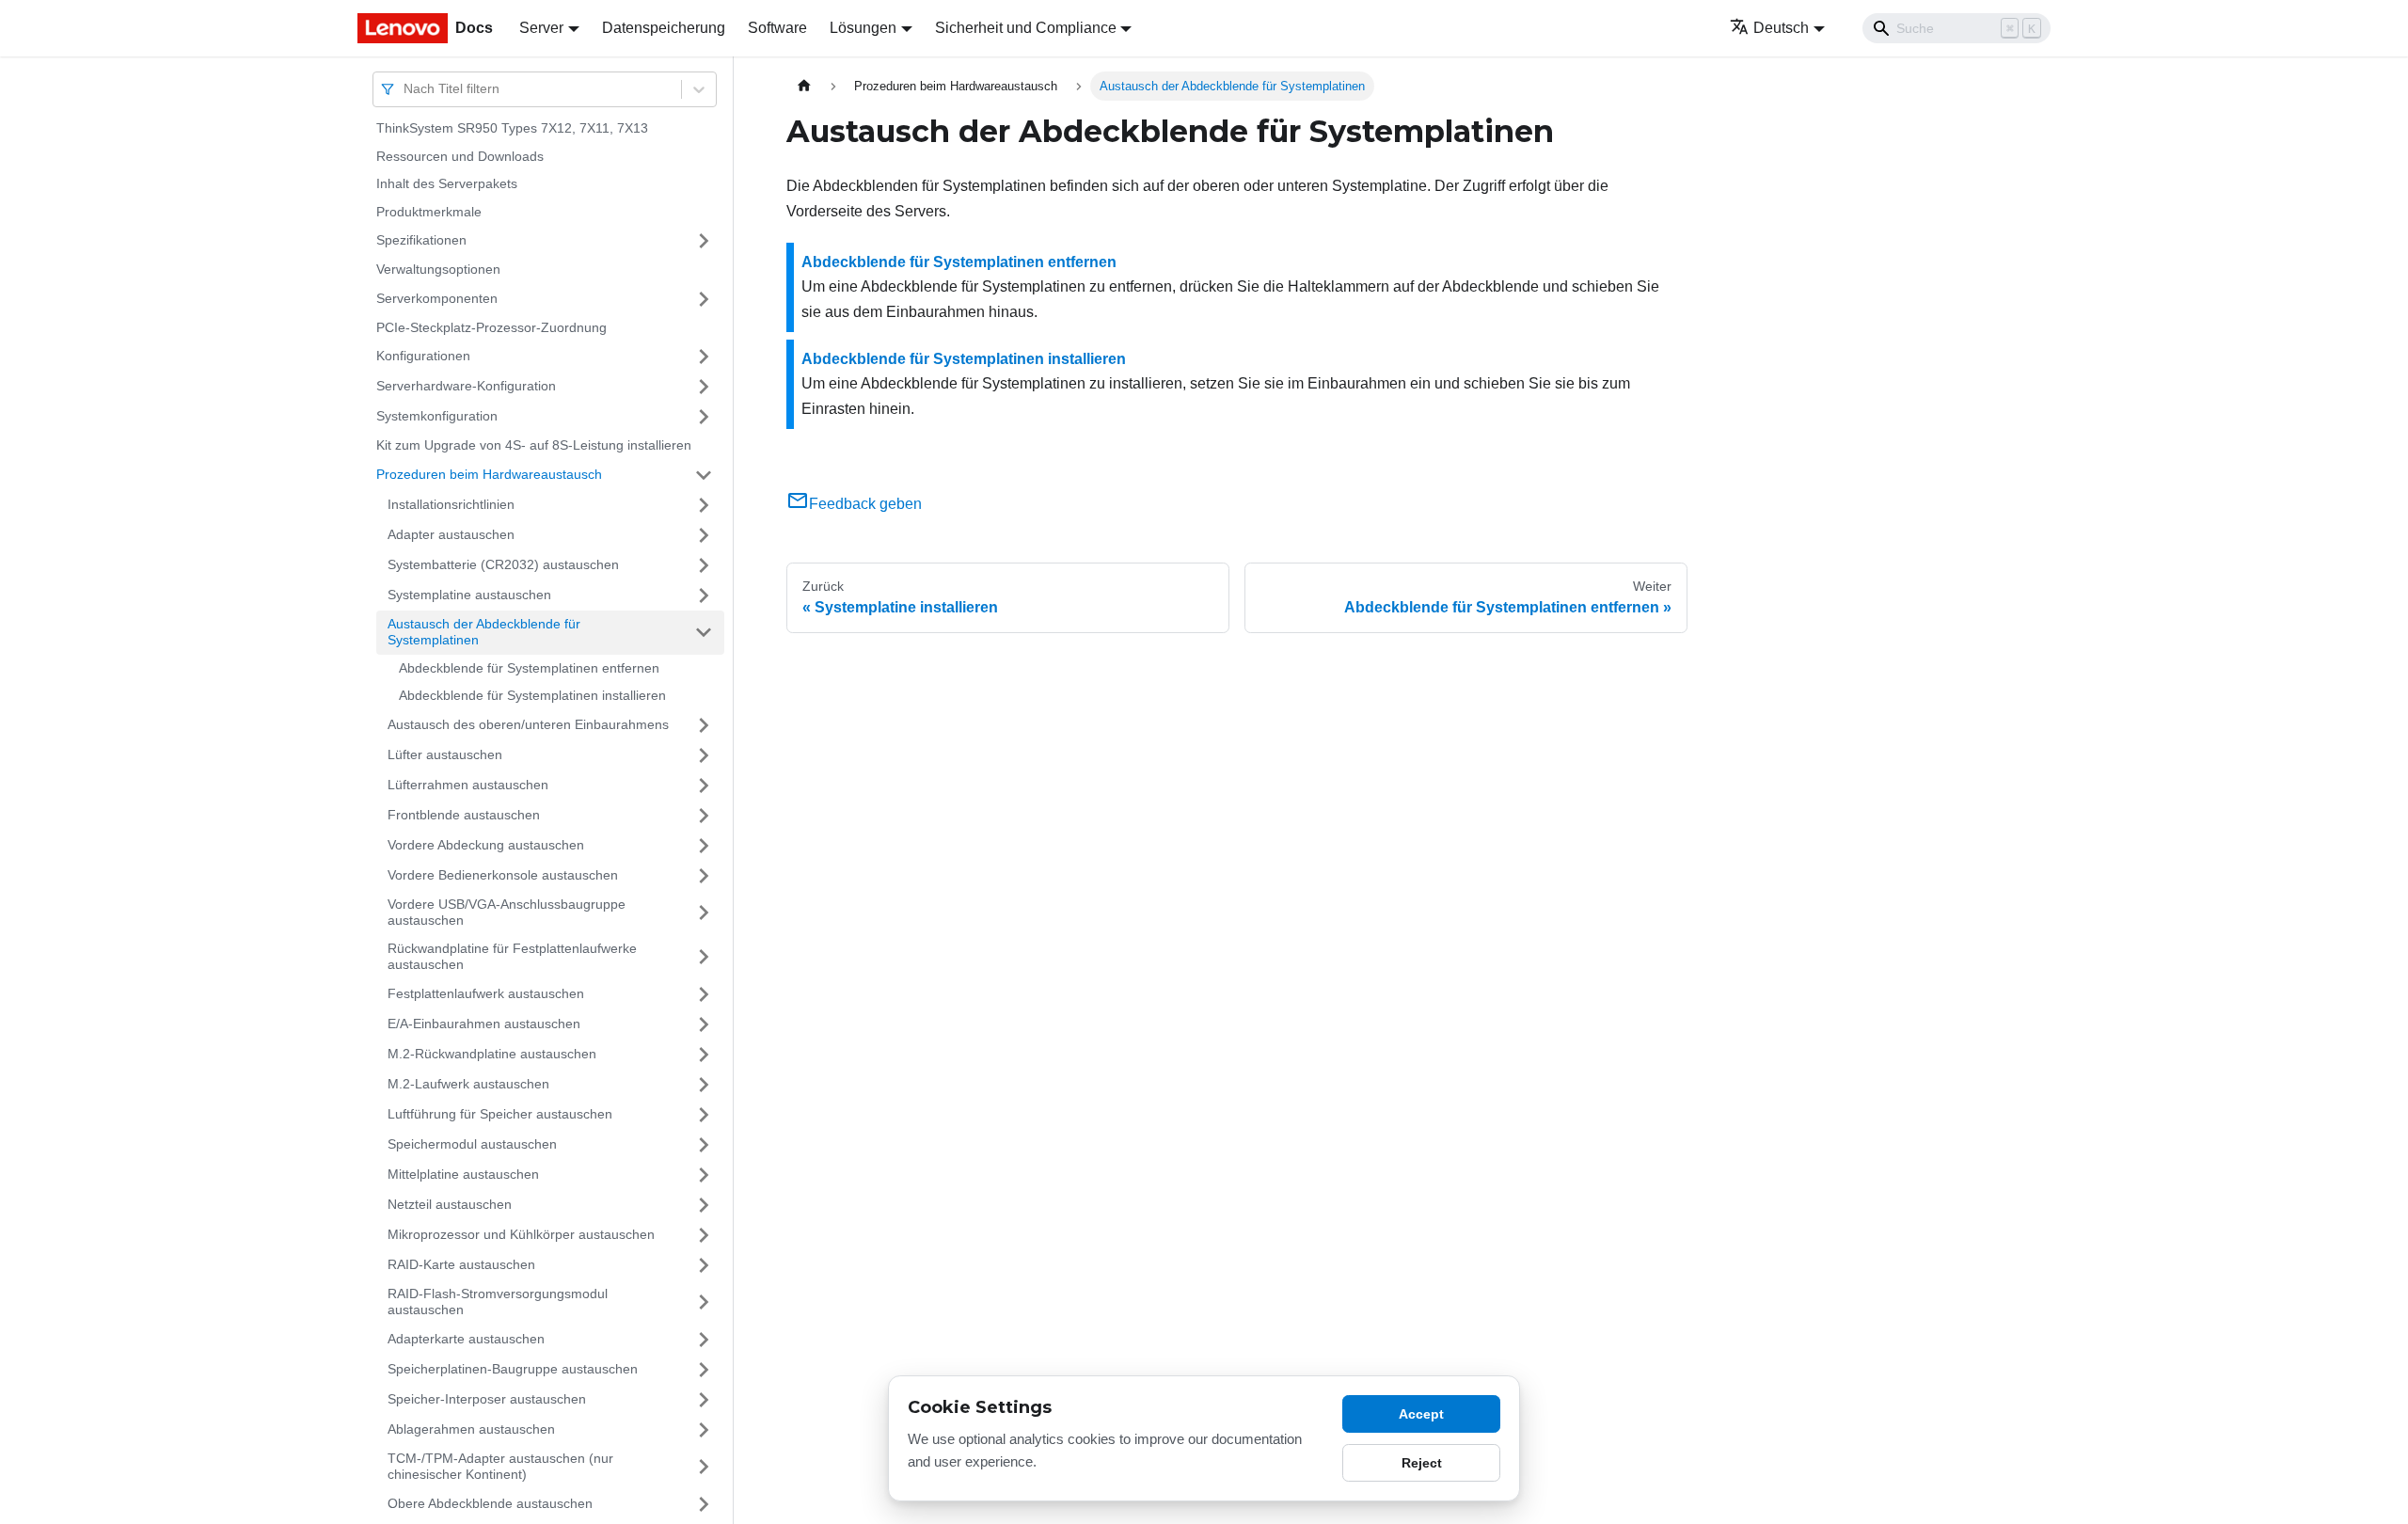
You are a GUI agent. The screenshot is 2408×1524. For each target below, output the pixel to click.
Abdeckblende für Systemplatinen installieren (532, 695)
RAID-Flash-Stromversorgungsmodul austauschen (498, 1302)
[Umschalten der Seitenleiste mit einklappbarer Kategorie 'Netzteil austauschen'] (704, 1205)
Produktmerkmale (429, 212)
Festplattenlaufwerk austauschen (486, 993)
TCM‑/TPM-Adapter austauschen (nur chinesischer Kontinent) (500, 1467)
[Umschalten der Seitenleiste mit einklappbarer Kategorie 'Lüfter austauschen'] (704, 755)
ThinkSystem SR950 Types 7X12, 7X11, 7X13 (512, 128)
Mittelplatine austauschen (463, 1174)
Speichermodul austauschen (472, 1144)
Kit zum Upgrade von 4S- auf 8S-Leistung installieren (534, 445)
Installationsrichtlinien (451, 504)
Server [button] (541, 28)
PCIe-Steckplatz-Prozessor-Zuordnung (491, 327)
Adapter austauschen (451, 534)
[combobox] (405, 89)
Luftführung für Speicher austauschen (500, 1114)
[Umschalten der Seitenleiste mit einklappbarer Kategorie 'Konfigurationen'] (704, 357)
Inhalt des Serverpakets (447, 183)
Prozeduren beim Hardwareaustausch (489, 474)
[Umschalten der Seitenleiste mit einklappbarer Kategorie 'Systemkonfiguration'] (704, 417)
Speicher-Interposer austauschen (487, 1399)
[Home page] (804, 86)
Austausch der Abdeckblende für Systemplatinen (484, 632)
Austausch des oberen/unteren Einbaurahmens (528, 724)
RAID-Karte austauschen (461, 1264)
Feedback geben (865, 504)
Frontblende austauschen (464, 815)
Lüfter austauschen (445, 754)
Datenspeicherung (664, 28)
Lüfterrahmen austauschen (468, 785)
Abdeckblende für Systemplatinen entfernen (529, 668)
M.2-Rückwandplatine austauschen (492, 1054)
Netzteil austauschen (450, 1204)
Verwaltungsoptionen (438, 269)
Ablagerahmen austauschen (471, 1429)
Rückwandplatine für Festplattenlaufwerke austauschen (512, 957)
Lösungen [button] (863, 28)
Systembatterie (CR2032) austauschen (503, 564)
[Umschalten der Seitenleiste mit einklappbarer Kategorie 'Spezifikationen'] (704, 241)
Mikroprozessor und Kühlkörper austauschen (521, 1234)
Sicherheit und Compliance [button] (1026, 28)
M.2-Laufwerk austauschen (468, 1084)
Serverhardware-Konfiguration (466, 386)
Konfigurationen (423, 356)
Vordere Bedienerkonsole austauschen (503, 875)
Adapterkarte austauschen (466, 1339)
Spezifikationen (421, 240)
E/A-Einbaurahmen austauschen (484, 1024)
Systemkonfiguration (437, 416)
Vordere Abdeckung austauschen (486, 845)
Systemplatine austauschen (469, 595)
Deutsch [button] (1781, 28)
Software (777, 28)
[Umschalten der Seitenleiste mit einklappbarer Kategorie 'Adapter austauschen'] (704, 535)
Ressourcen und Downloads (460, 156)
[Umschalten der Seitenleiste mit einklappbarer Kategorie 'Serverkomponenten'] (704, 299)
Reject (1422, 1463)
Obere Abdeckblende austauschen (490, 1503)
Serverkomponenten (437, 298)
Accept (1421, 1414)
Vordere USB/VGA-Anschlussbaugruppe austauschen (507, 913)
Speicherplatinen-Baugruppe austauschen (513, 1369)
